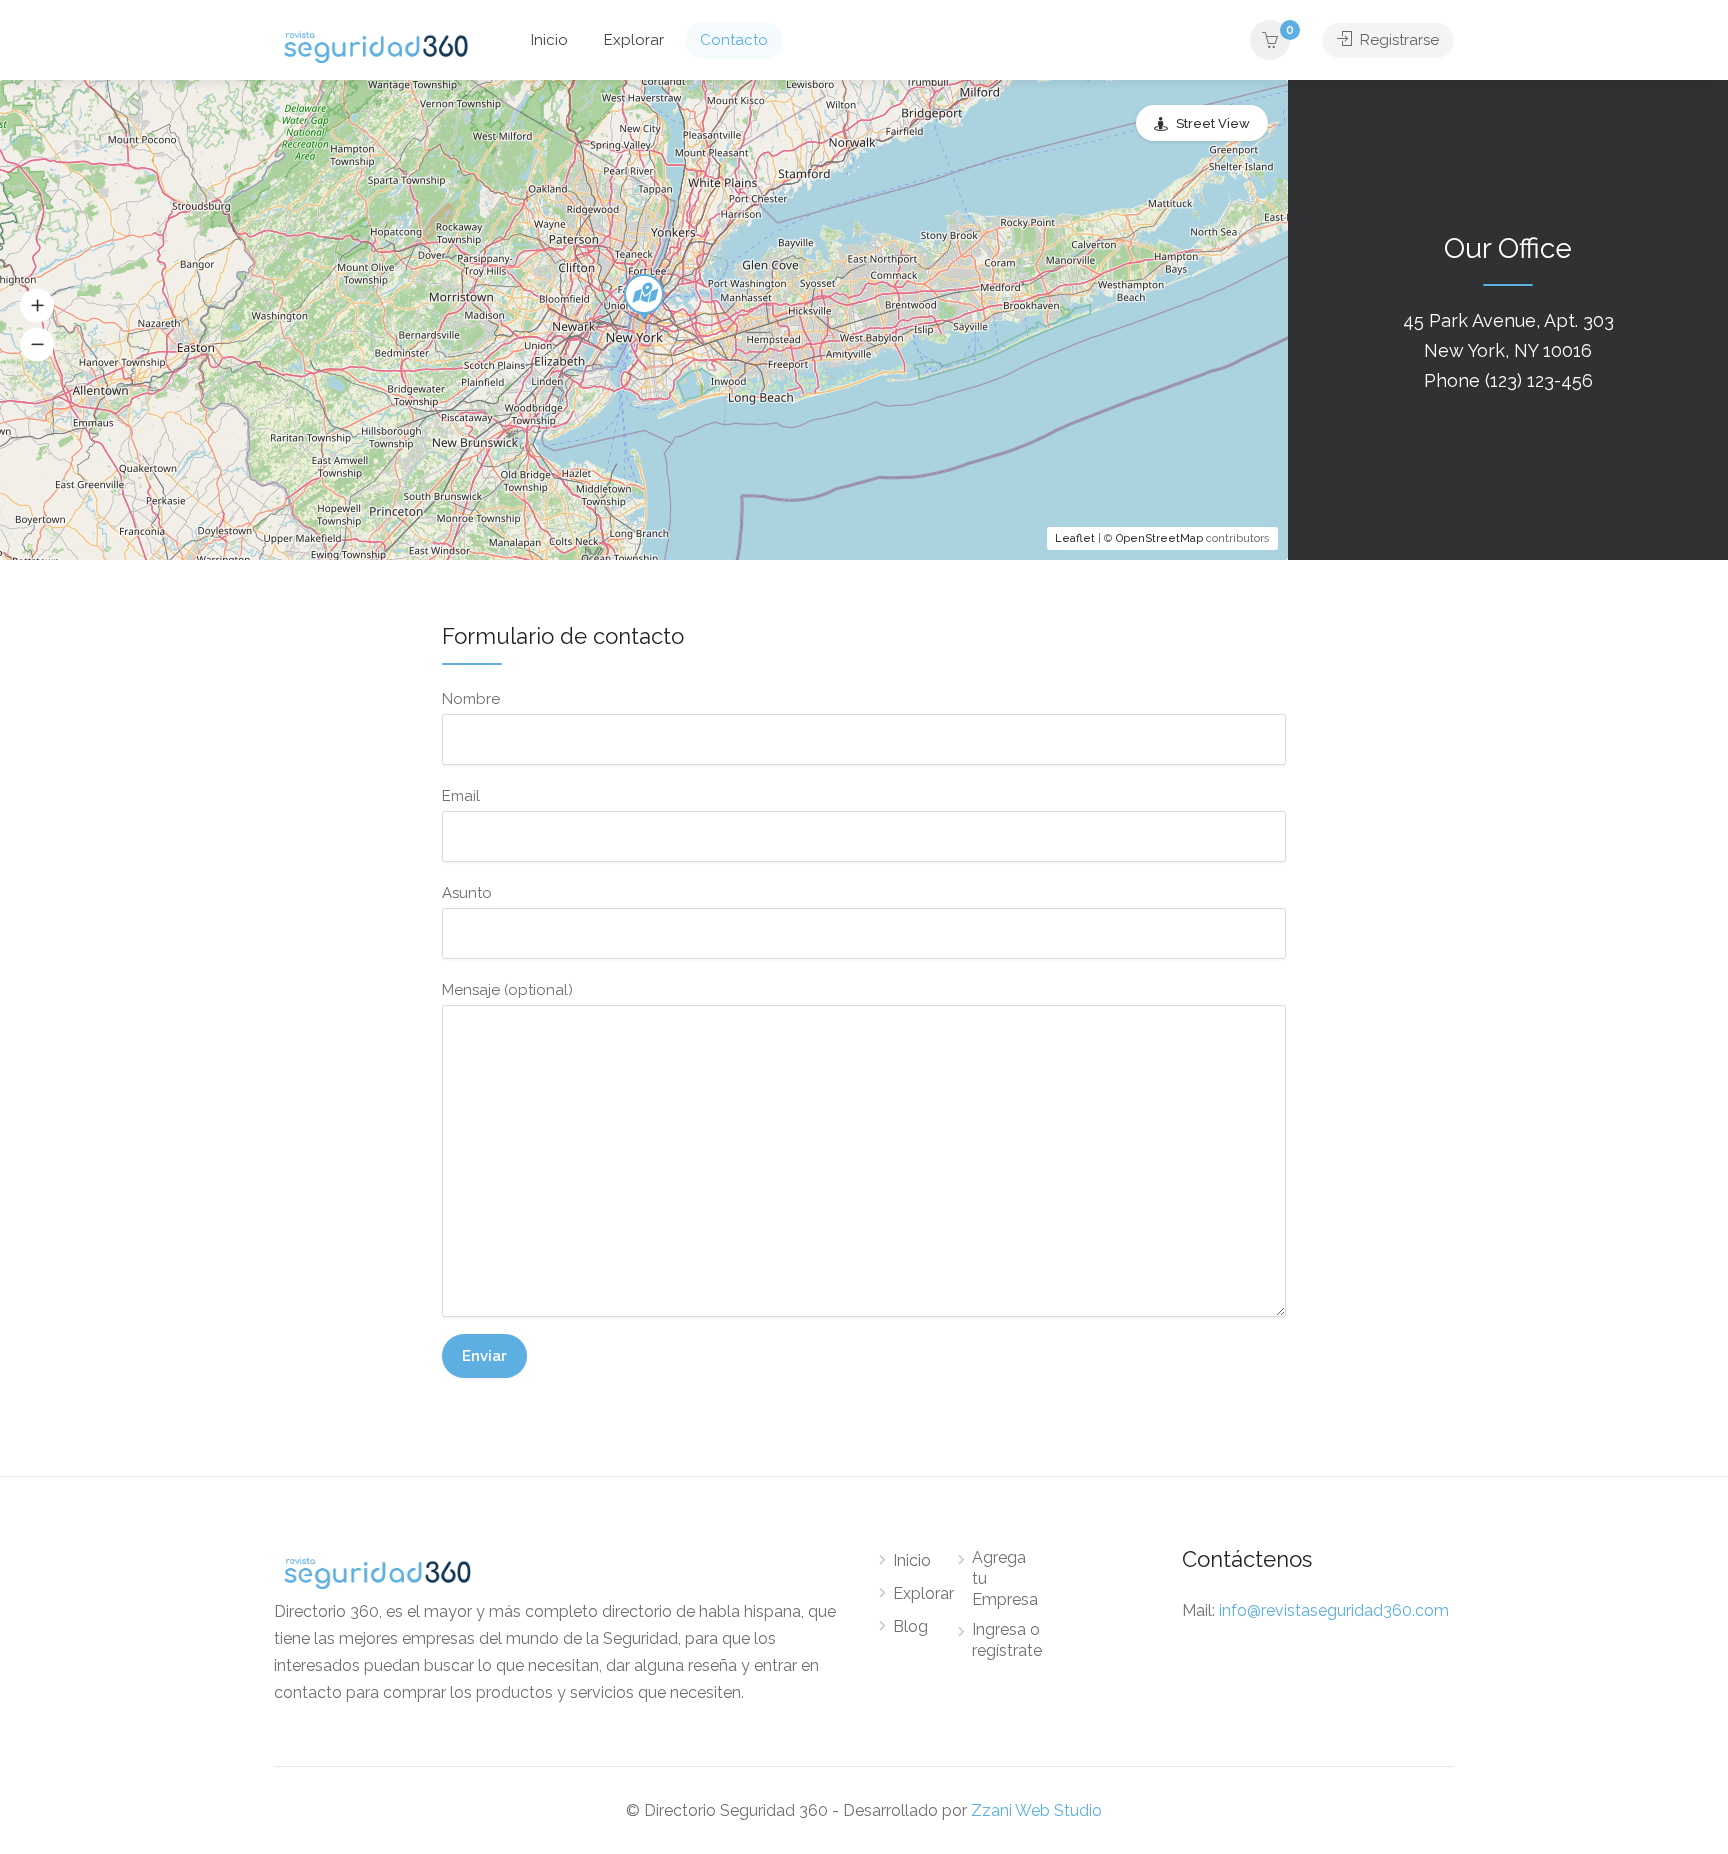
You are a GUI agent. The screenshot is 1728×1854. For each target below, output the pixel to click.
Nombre (471, 699)
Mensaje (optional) (507, 990)
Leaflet (1075, 538)
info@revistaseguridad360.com (1334, 1610)
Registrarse (1397, 40)
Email (461, 796)
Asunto (467, 893)
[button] (37, 306)
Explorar (634, 40)
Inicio (549, 40)
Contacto (734, 40)
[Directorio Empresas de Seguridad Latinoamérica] (376, 45)
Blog (910, 1626)
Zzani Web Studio (1036, 1810)
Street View (1213, 123)
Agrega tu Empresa (1005, 1578)
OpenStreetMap (1159, 538)
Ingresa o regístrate (1007, 1640)
